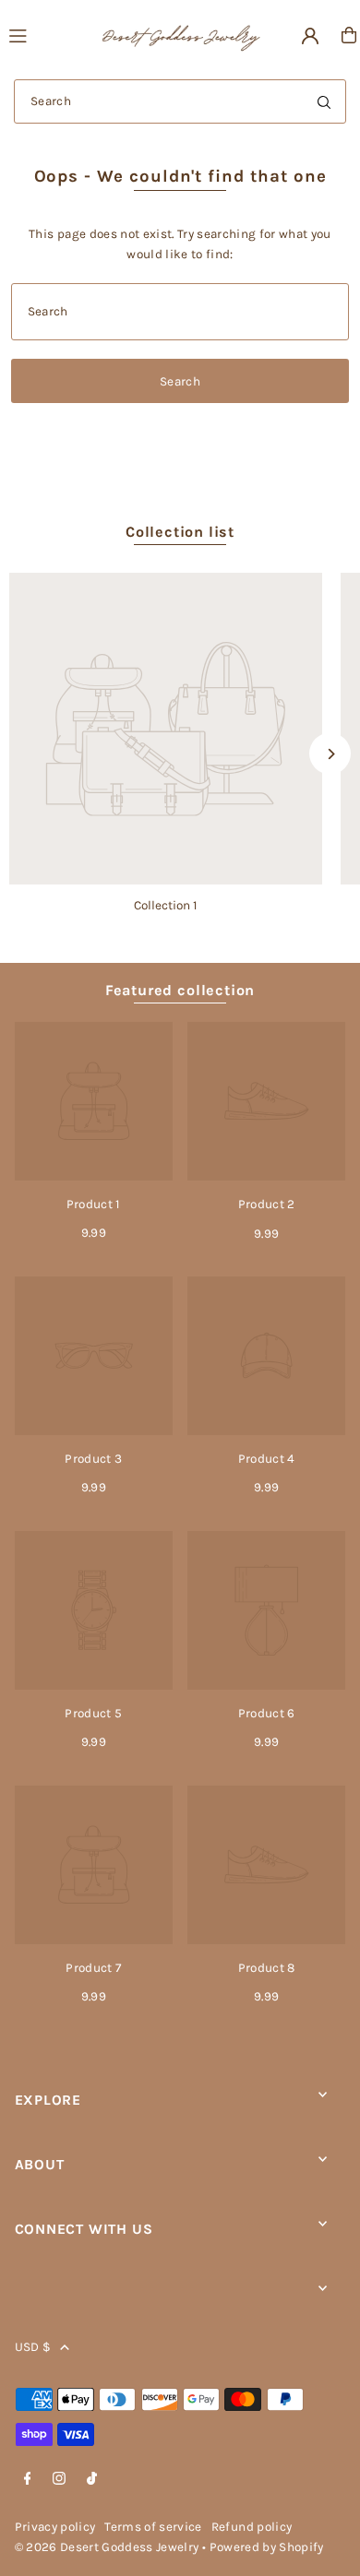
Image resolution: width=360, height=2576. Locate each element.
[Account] (310, 36)
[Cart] (349, 35)
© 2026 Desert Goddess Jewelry (107, 2547)
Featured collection (180, 990)
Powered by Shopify (267, 2547)
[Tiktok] (92, 2480)
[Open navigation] (45, 34)
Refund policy (252, 2527)
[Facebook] (28, 2480)
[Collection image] (166, 729)
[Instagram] (59, 2480)
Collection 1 (166, 905)
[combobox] (180, 101)
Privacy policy (55, 2527)
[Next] (330, 754)
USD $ (33, 2347)
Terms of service (153, 2527)
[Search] (324, 101)
